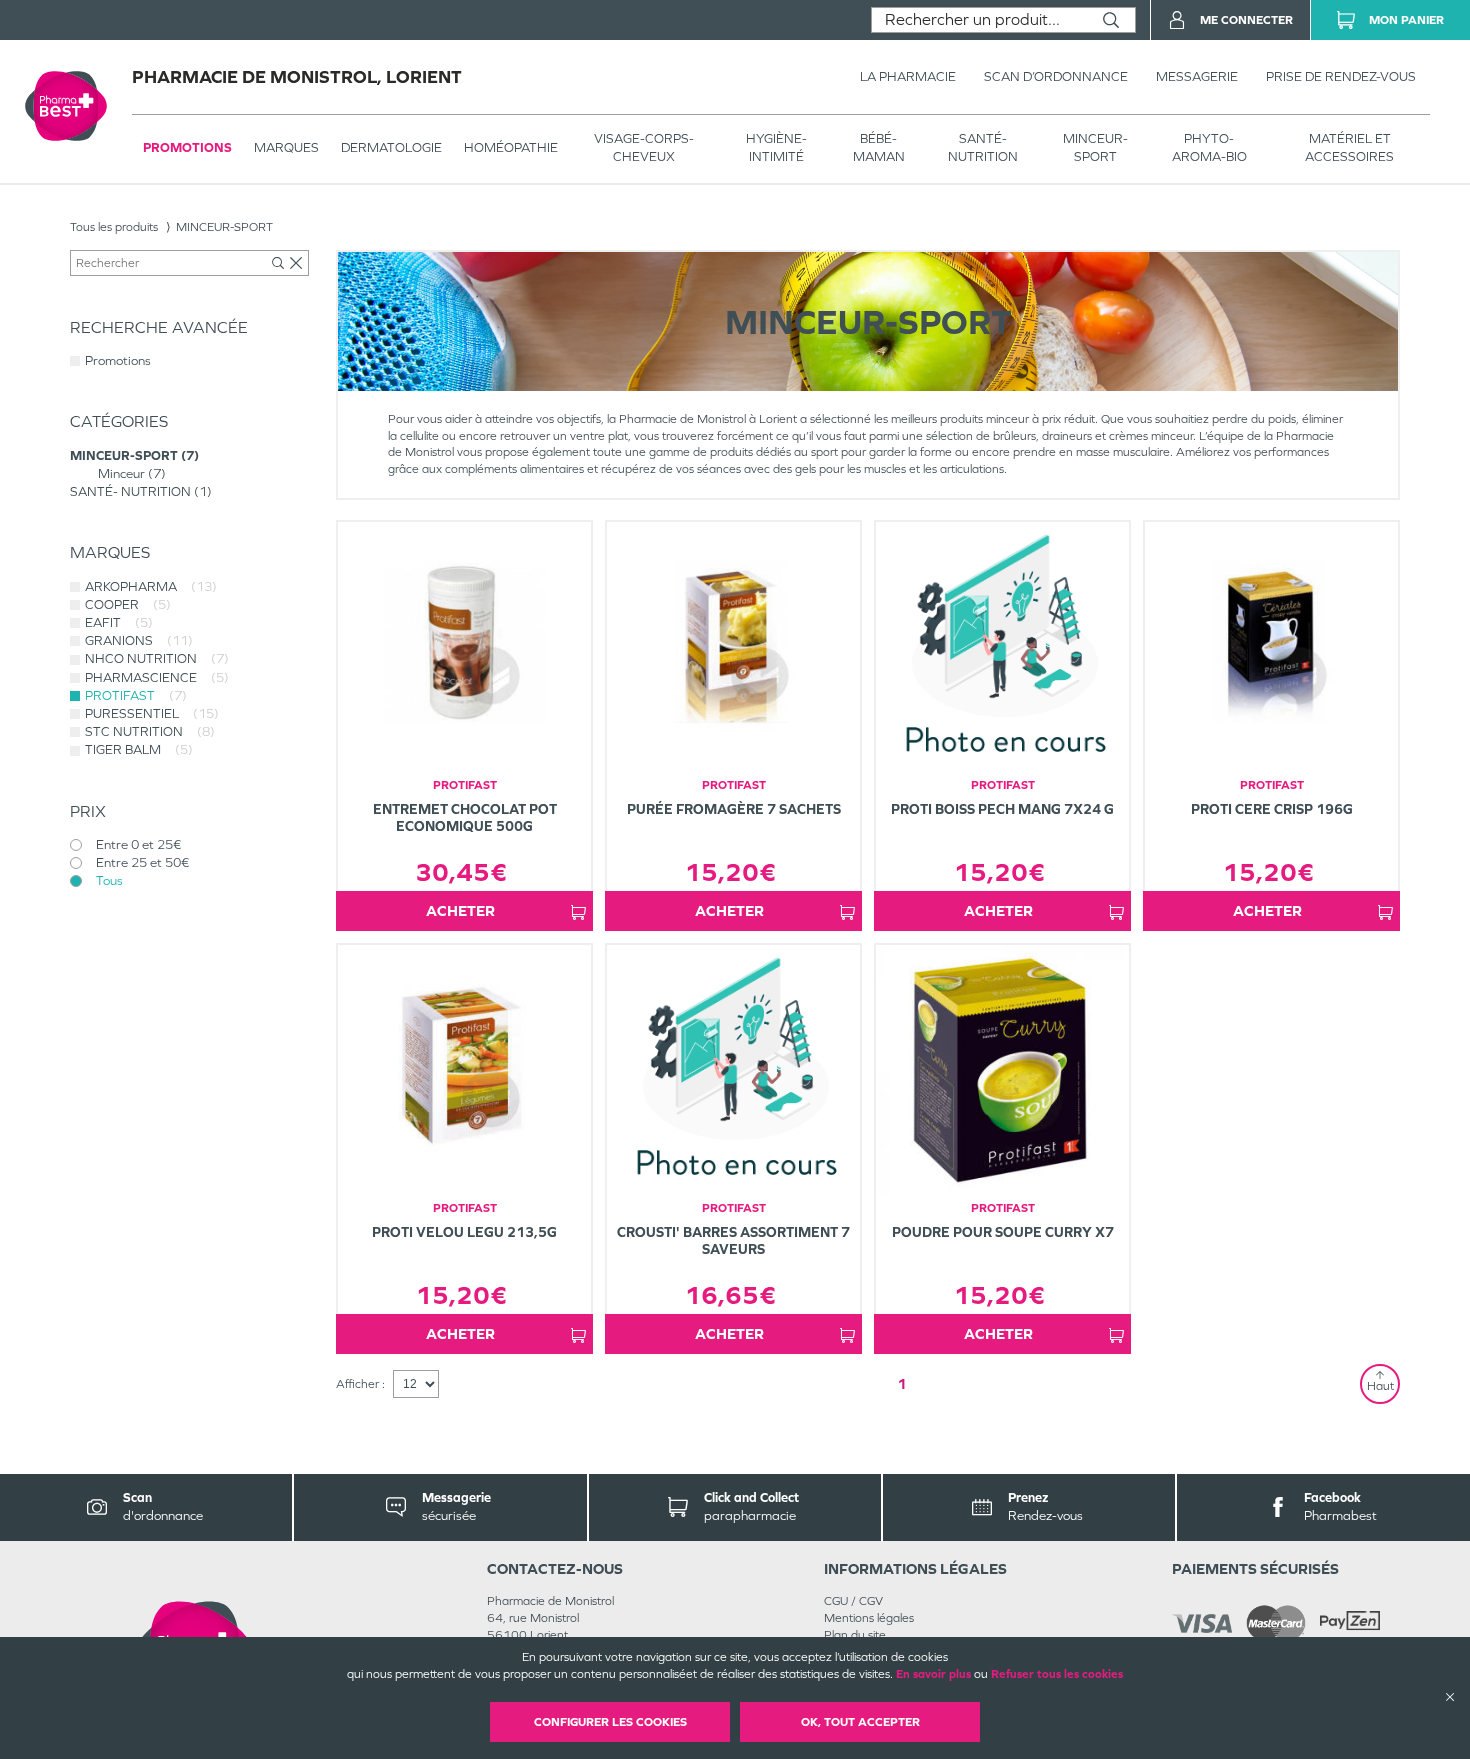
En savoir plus (933, 1674)
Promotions (187, 147)
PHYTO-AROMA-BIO (1209, 147)
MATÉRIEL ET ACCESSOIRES (1349, 147)
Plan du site (855, 1635)
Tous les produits (114, 227)
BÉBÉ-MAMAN (879, 147)
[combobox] (979, 20)
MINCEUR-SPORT (1095, 147)
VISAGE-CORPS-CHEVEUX (644, 147)
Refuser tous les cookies (1057, 1674)
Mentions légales (869, 1618)
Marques (286, 147)
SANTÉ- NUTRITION (983, 147)
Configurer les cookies (610, 1722)
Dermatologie (391, 147)
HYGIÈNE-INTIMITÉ (776, 147)
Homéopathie (511, 147)
